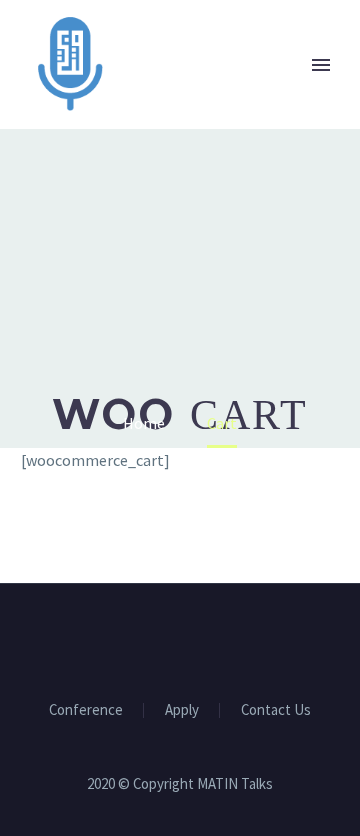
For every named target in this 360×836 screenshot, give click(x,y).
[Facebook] (141, 638)
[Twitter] (167, 638)
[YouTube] (219, 638)
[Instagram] (193, 638)
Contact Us (276, 710)
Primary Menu (321, 65)
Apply (182, 710)
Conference (86, 710)
